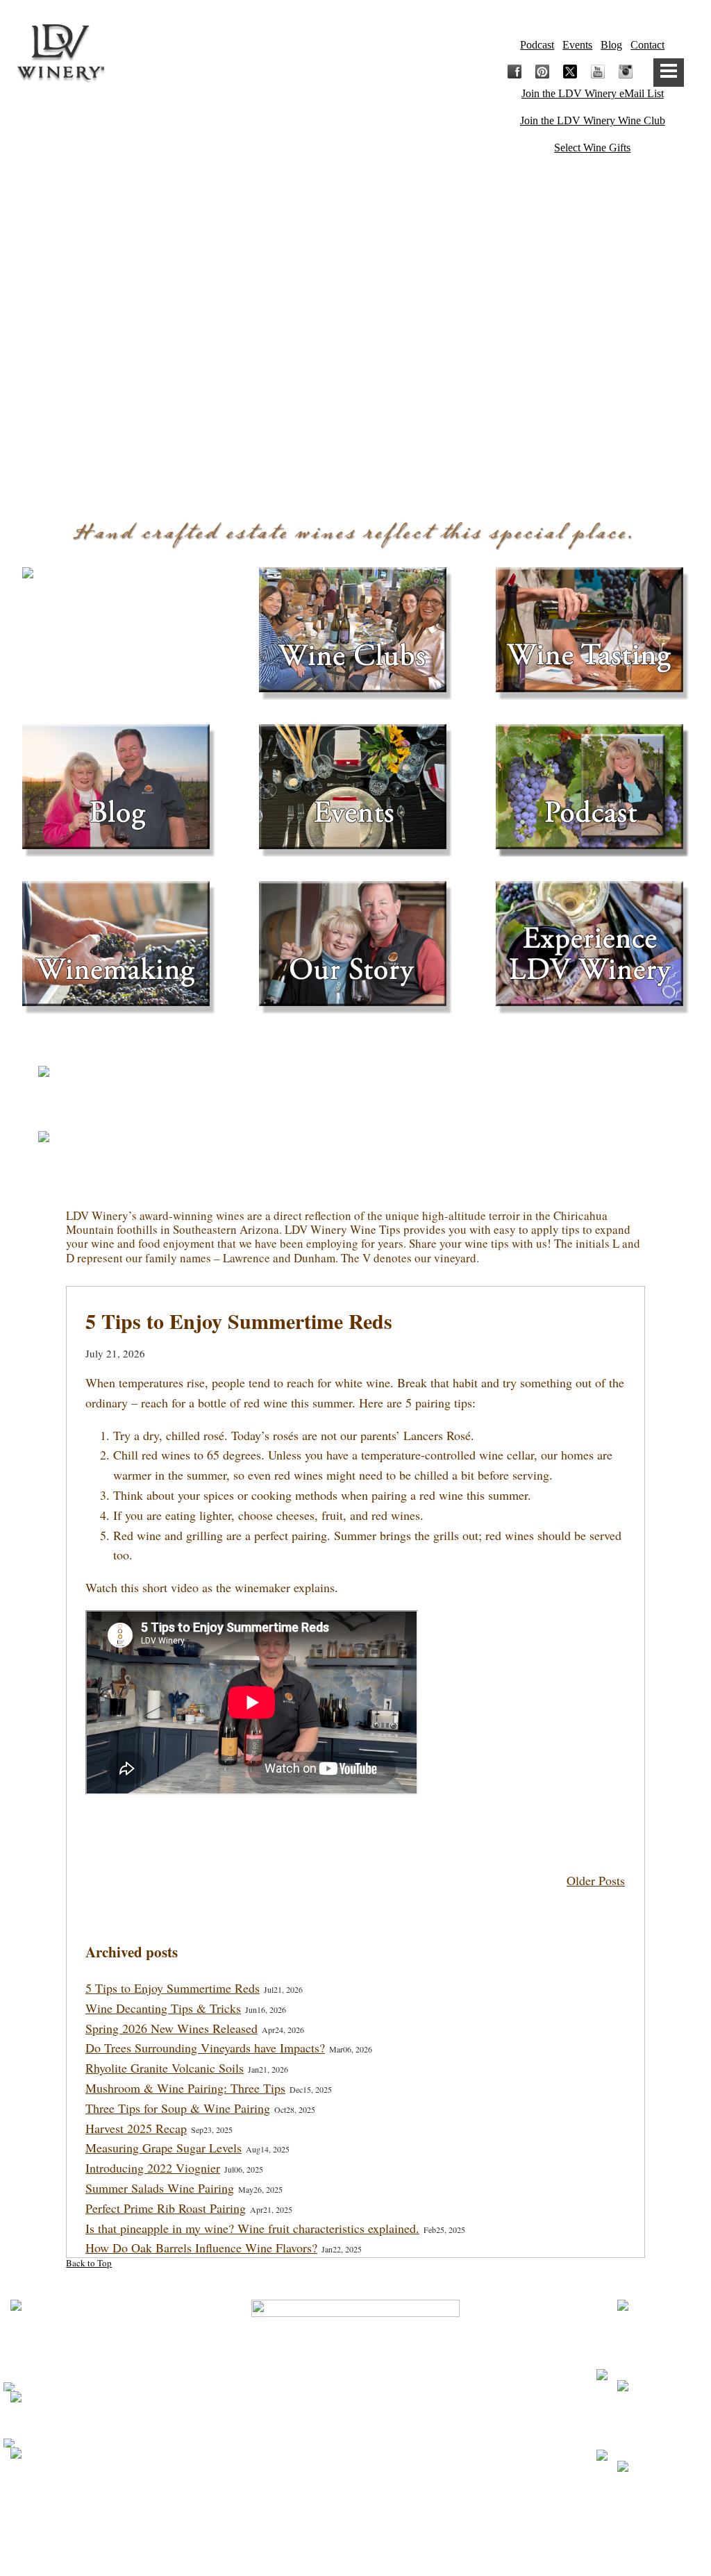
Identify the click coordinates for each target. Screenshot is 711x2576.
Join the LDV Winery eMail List (593, 93)
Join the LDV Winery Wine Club (593, 120)
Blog (611, 45)
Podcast (537, 45)
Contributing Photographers (355, 2534)
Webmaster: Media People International (355, 2509)
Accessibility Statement (356, 2406)
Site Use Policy (355, 2354)
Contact (647, 45)
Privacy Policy (355, 2331)
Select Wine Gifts (592, 148)
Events (577, 45)
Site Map (355, 2378)
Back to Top (89, 2263)
